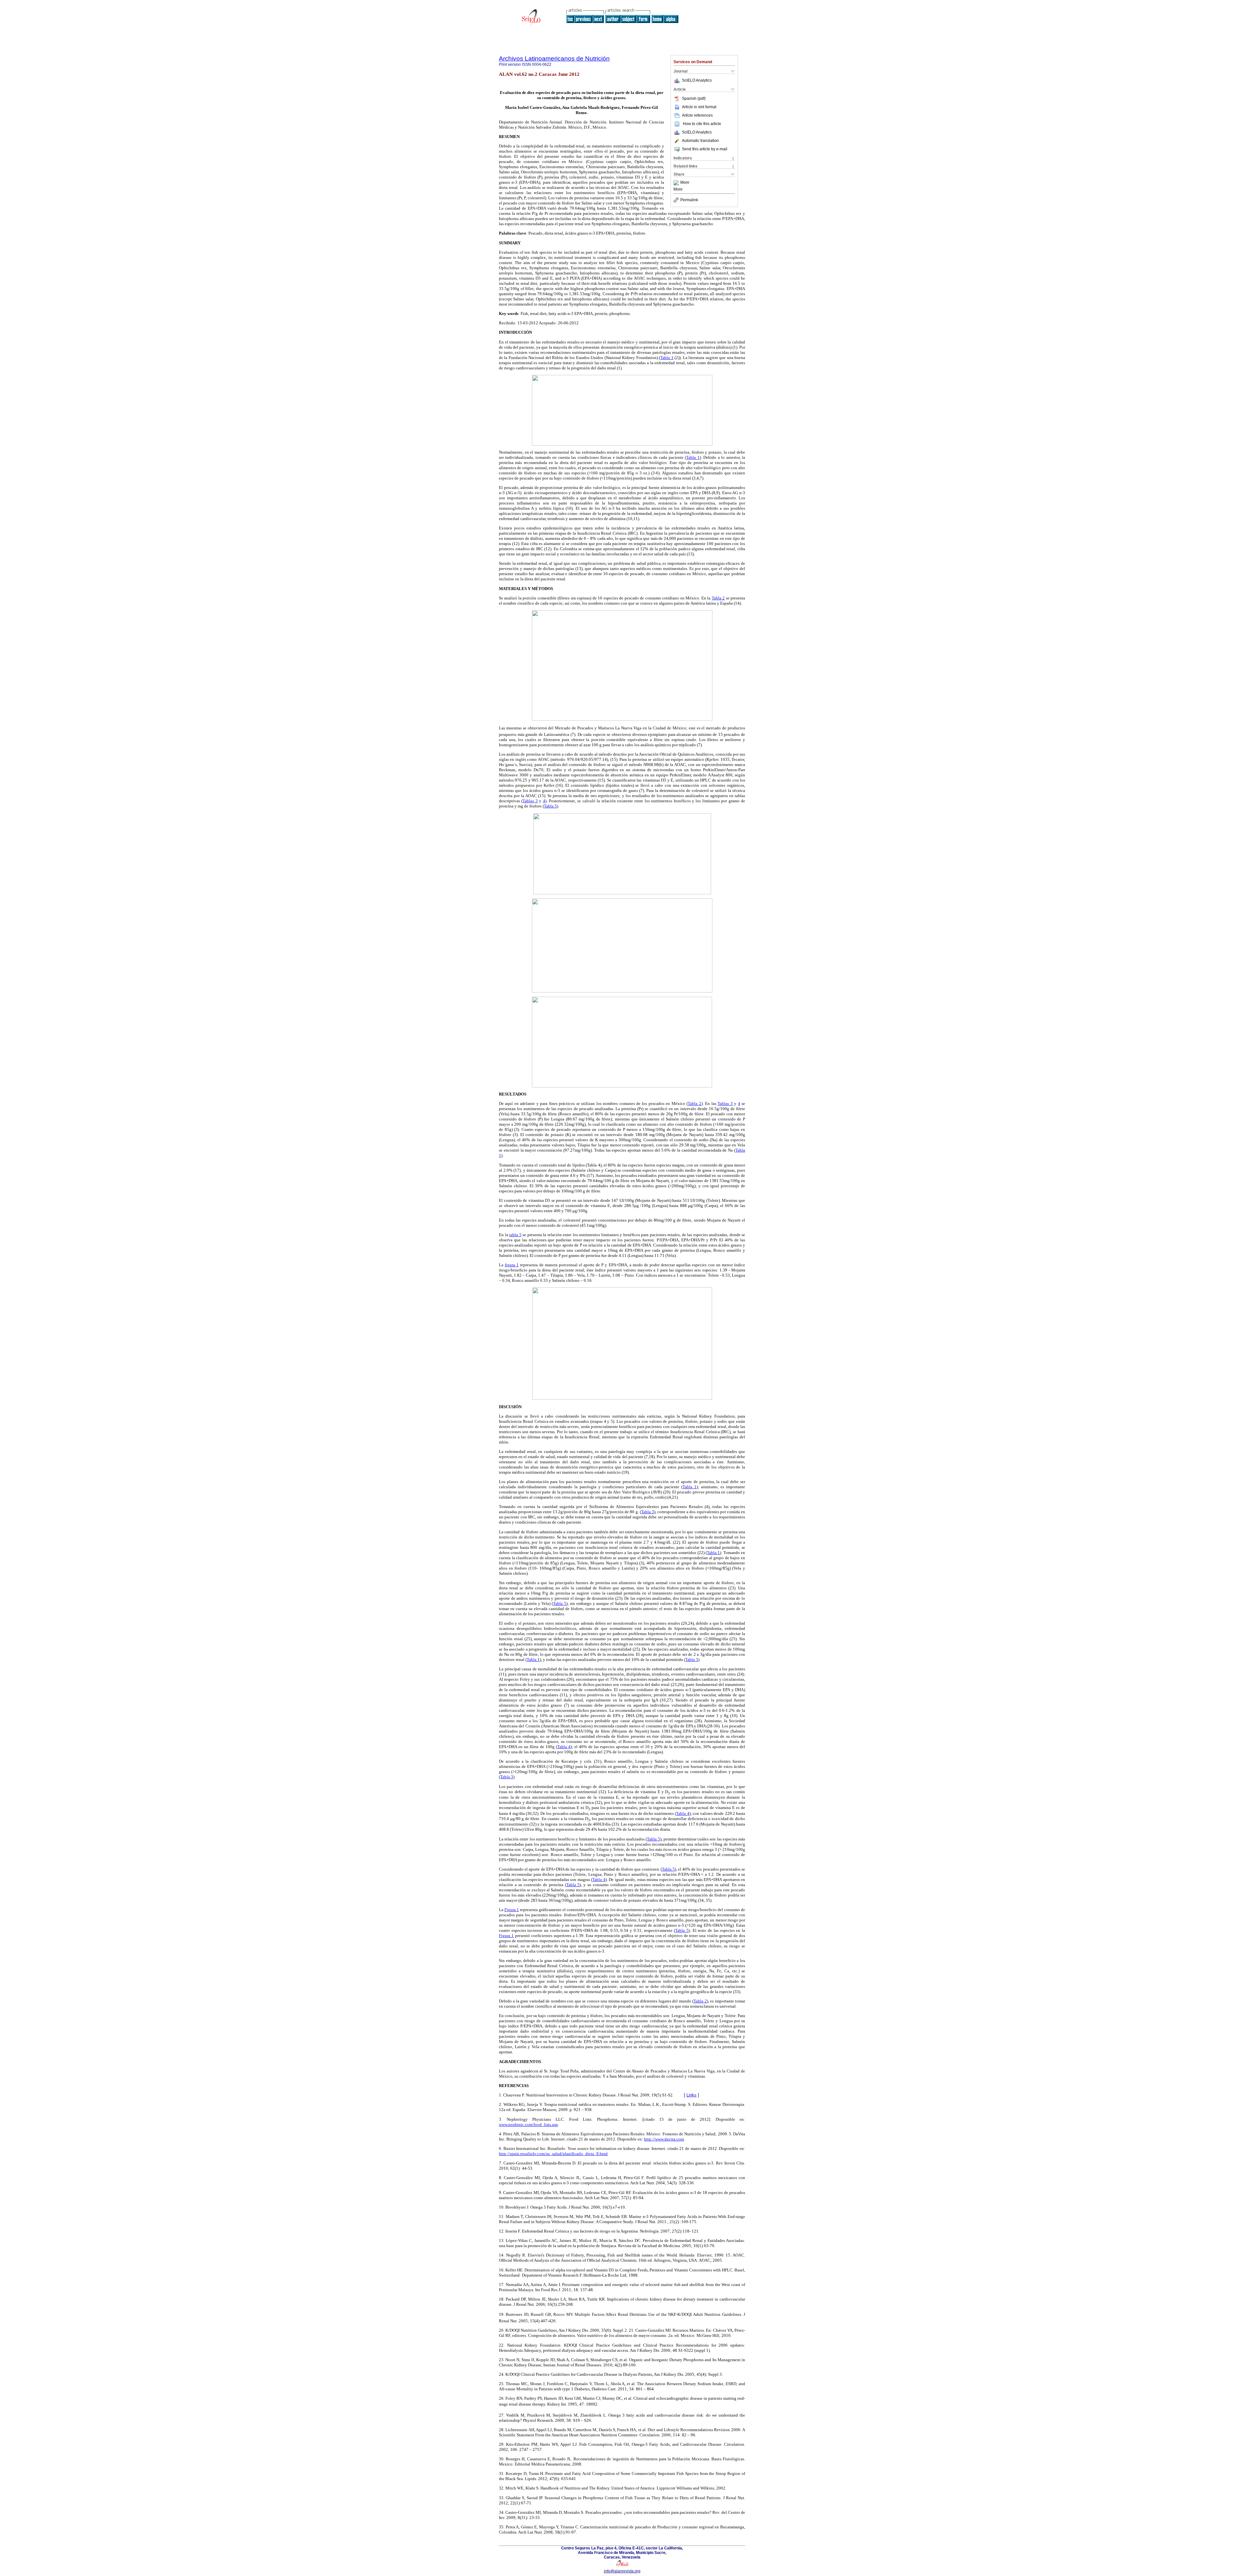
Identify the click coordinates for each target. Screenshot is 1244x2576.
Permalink (689, 200)
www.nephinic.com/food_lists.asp (528, 2124)
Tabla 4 (564, 1747)
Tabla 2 (718, 598)
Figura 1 (512, 1910)
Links (691, 2095)
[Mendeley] (677, 183)
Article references (697, 115)
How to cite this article (702, 124)
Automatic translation (700, 141)
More (685, 183)
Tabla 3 (648, 1512)
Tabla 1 (667, 358)
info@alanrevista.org (622, 2571)
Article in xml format (699, 107)
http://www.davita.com (664, 2139)
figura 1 (512, 1265)
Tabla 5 (550, 806)
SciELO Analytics (697, 80)
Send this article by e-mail (705, 149)
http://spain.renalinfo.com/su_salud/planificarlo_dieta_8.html (553, 2154)
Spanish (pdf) (694, 99)
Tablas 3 (530, 801)
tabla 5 (515, 1235)
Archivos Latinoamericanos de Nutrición (554, 58)
